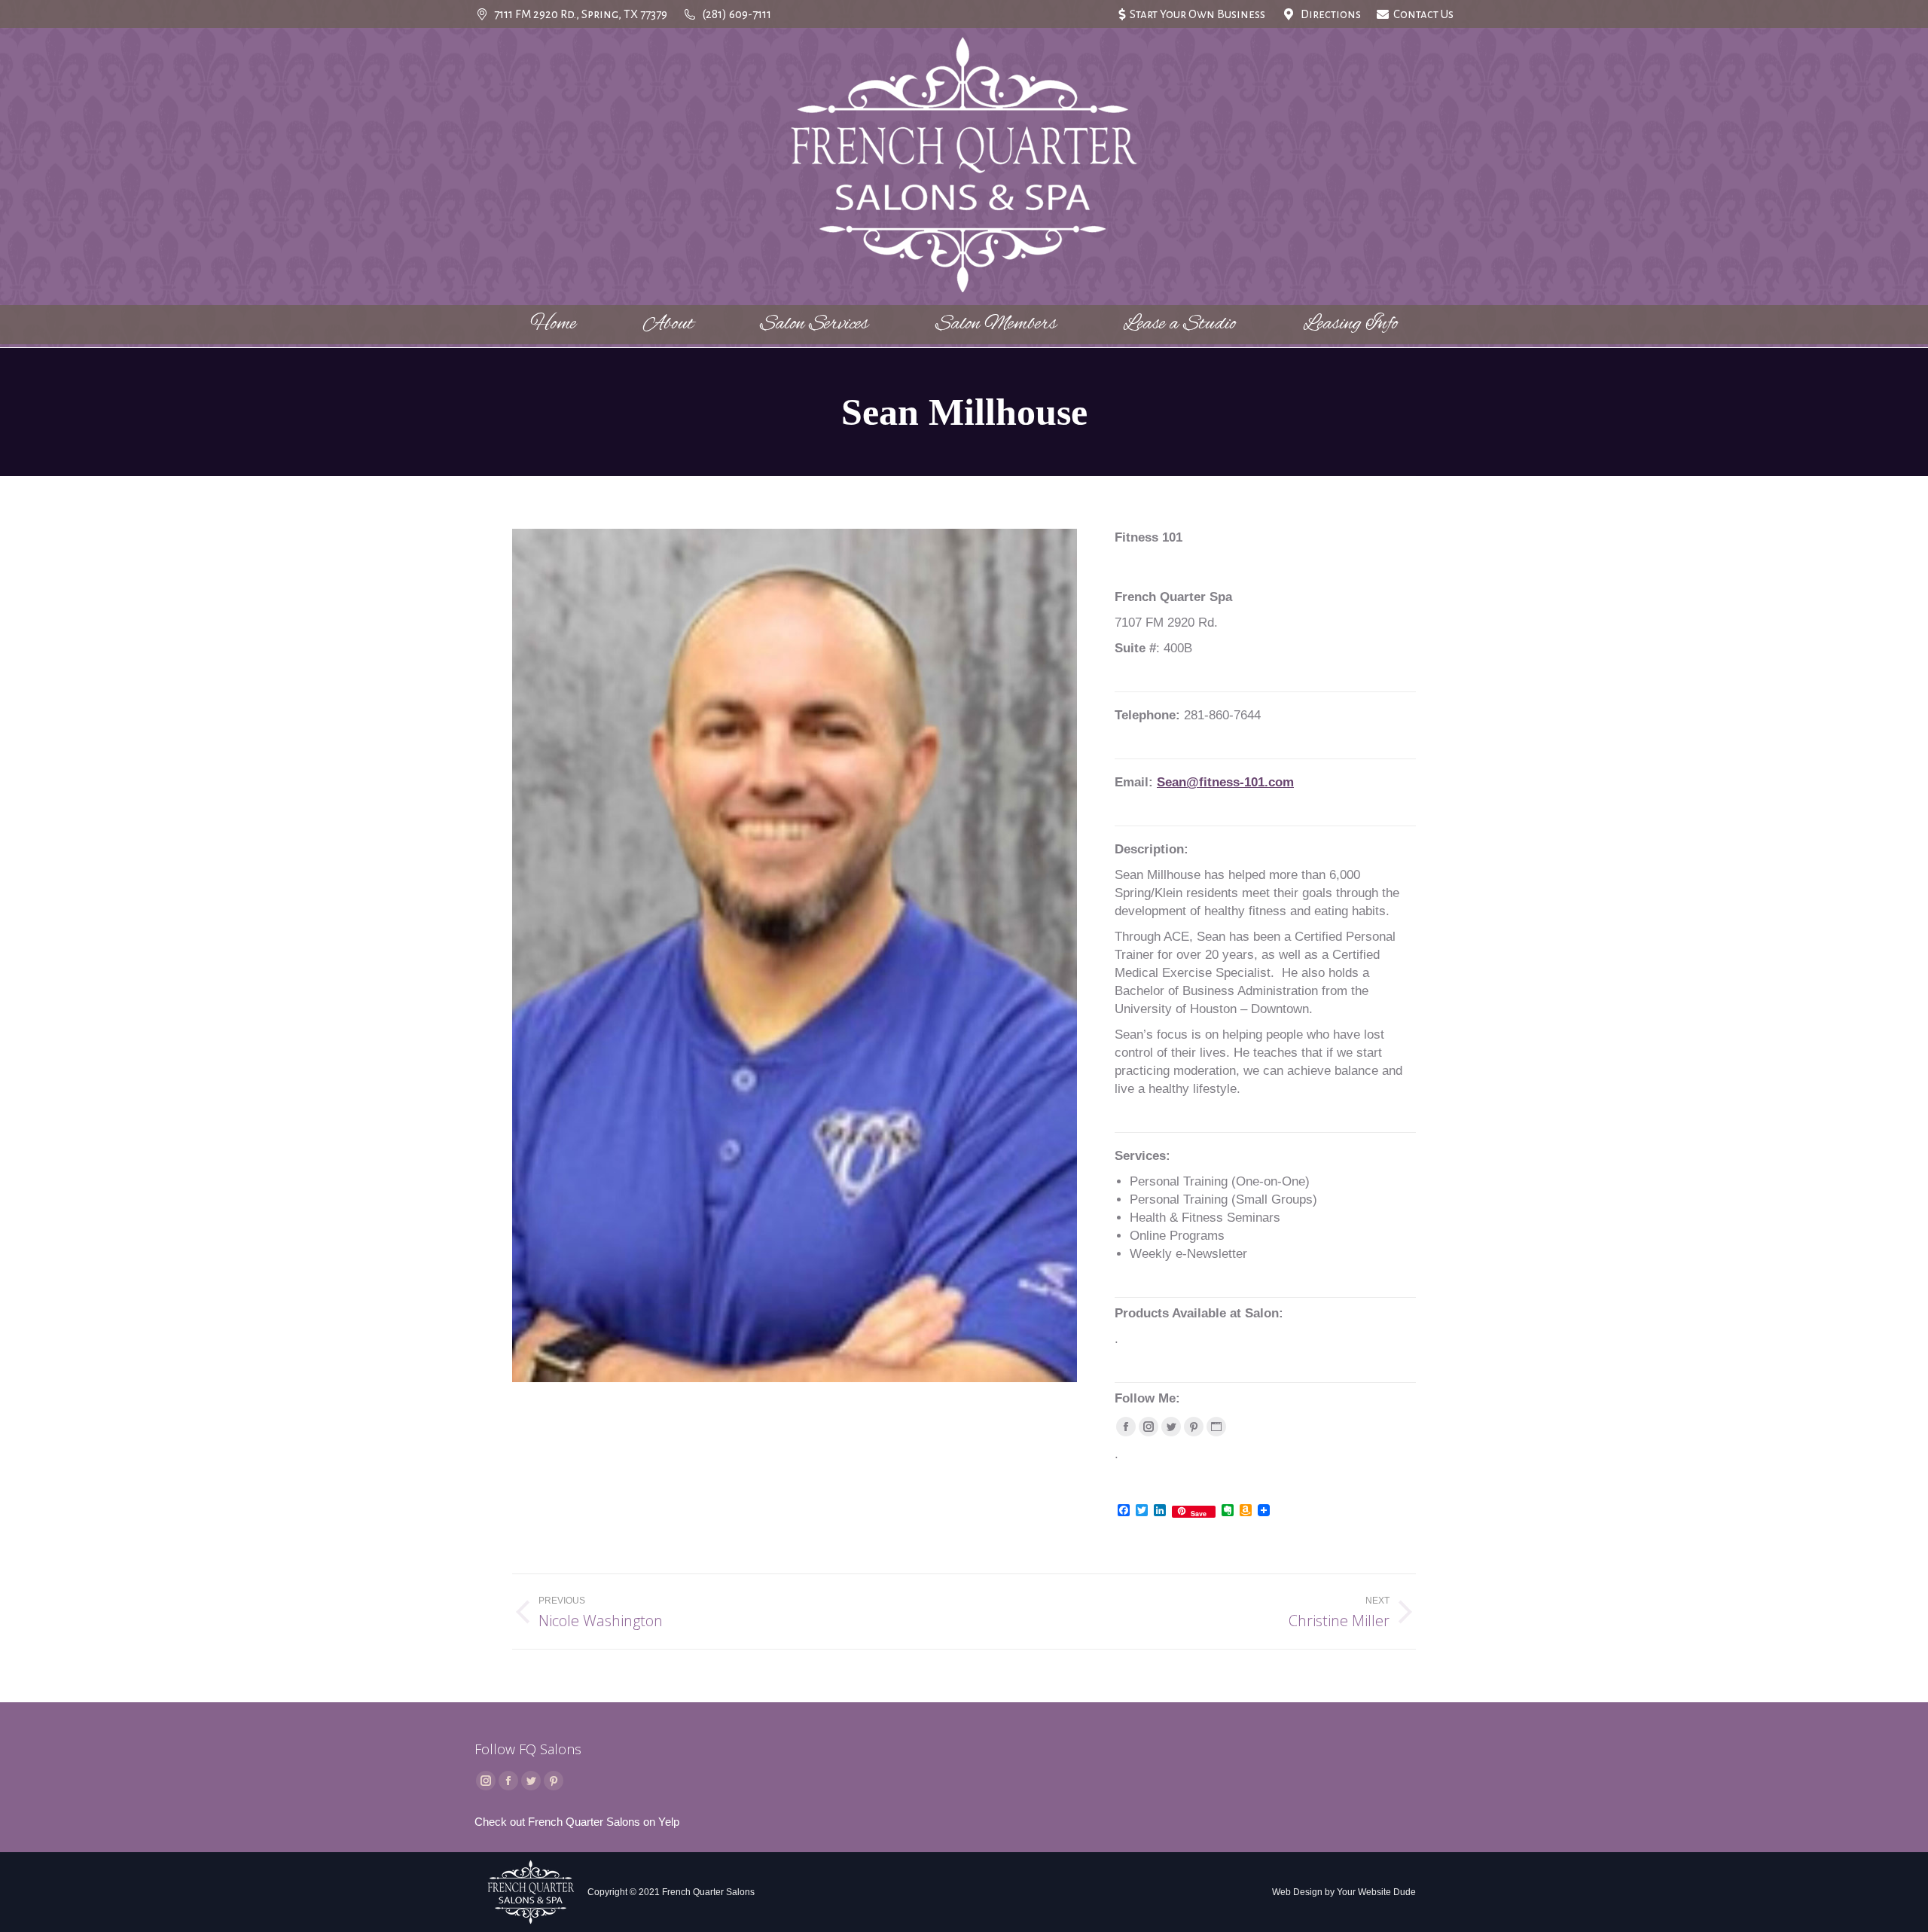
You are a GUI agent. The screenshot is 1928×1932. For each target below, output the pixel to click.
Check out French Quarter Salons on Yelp (577, 1822)
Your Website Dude (1376, 1892)
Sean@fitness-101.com (1225, 782)
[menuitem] (1192, 14)
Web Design (1297, 1892)
